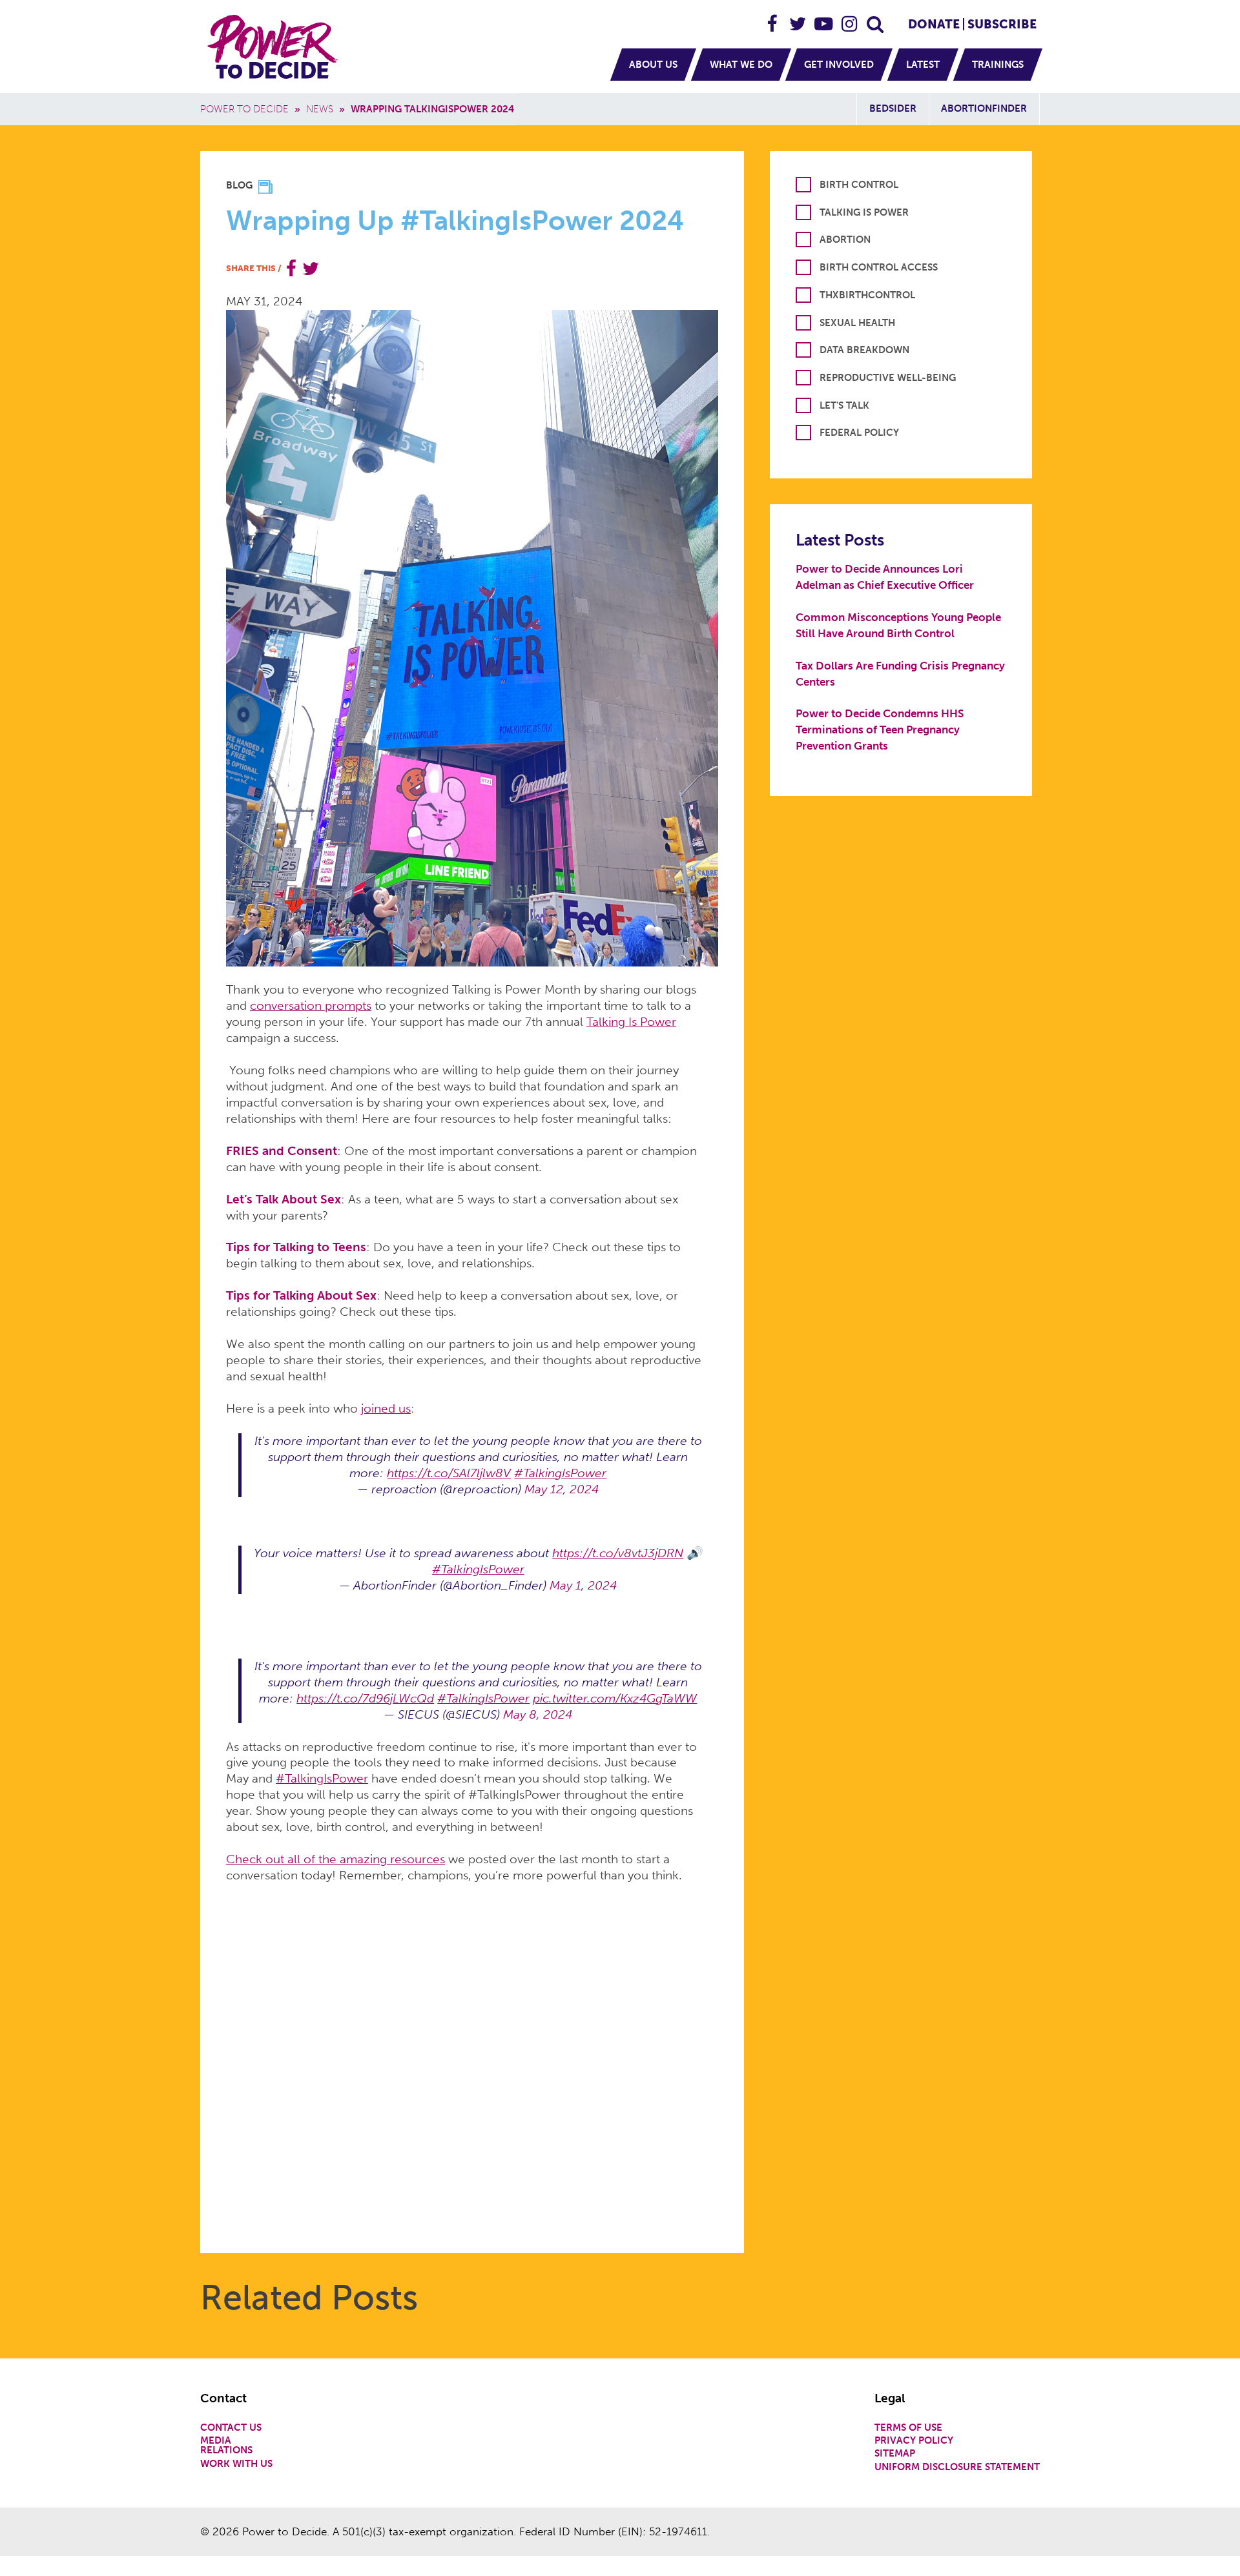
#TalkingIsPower (560, 1473)
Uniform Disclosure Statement (957, 2467)
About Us (653, 65)
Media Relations (226, 2446)
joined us (386, 1408)
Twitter (798, 18)
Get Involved (839, 65)
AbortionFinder (984, 108)
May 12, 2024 (562, 1489)
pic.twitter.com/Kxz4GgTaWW (615, 1698)
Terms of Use (908, 2428)
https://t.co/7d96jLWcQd (365, 1698)
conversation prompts (311, 1006)
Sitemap (895, 2454)
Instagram (850, 18)
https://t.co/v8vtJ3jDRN (618, 1553)
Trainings (998, 65)
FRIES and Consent (282, 1151)
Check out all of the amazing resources (336, 1859)
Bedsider (893, 108)
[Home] (274, 46)
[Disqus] (472, 2061)
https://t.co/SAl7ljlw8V (449, 1473)
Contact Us (231, 2428)
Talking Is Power (631, 1022)
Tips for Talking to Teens (296, 1247)
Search (876, 18)
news (320, 109)
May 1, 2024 (583, 1585)
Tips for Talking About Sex (301, 1295)
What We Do (741, 65)
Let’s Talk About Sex (284, 1199)
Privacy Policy (914, 2441)
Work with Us (236, 2464)
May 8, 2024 (538, 1714)
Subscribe (1002, 24)
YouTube (824, 18)
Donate (934, 24)
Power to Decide (244, 109)
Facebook (772, 18)
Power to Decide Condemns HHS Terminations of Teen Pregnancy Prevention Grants (880, 730)
